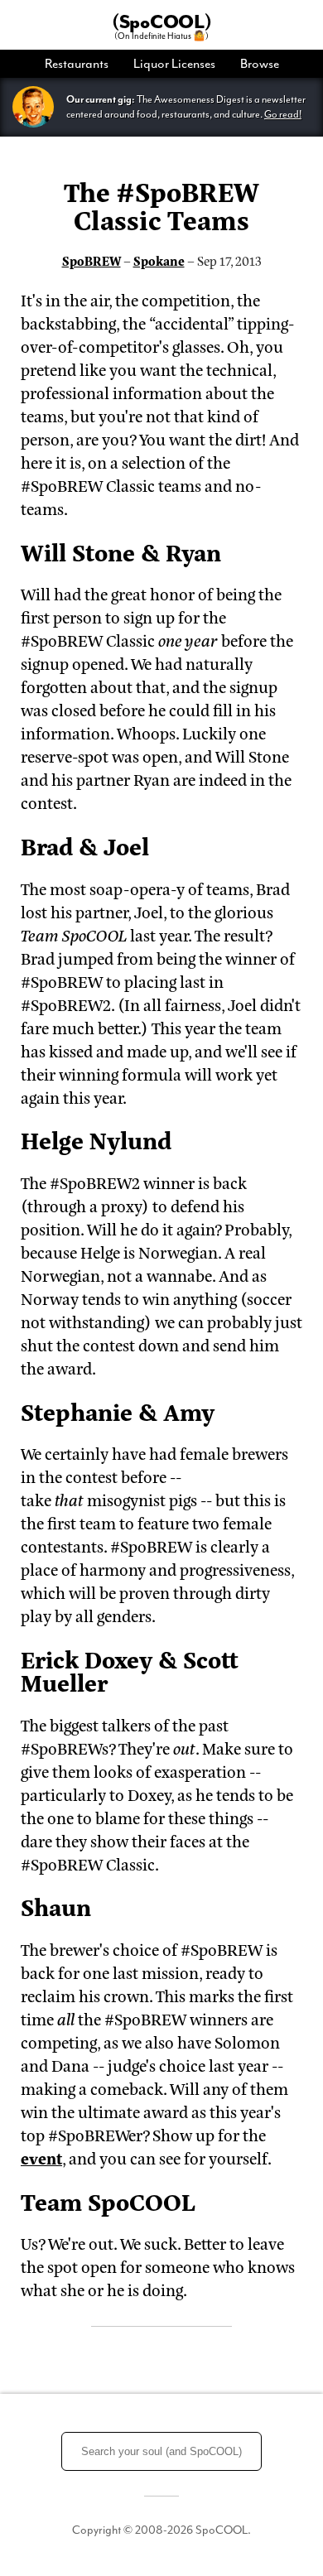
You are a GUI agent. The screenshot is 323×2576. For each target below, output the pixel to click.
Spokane (159, 260)
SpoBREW (92, 260)
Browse (260, 64)
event (41, 2157)
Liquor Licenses (174, 64)
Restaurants (77, 64)
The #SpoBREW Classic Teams (161, 205)
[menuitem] (83, 64)
